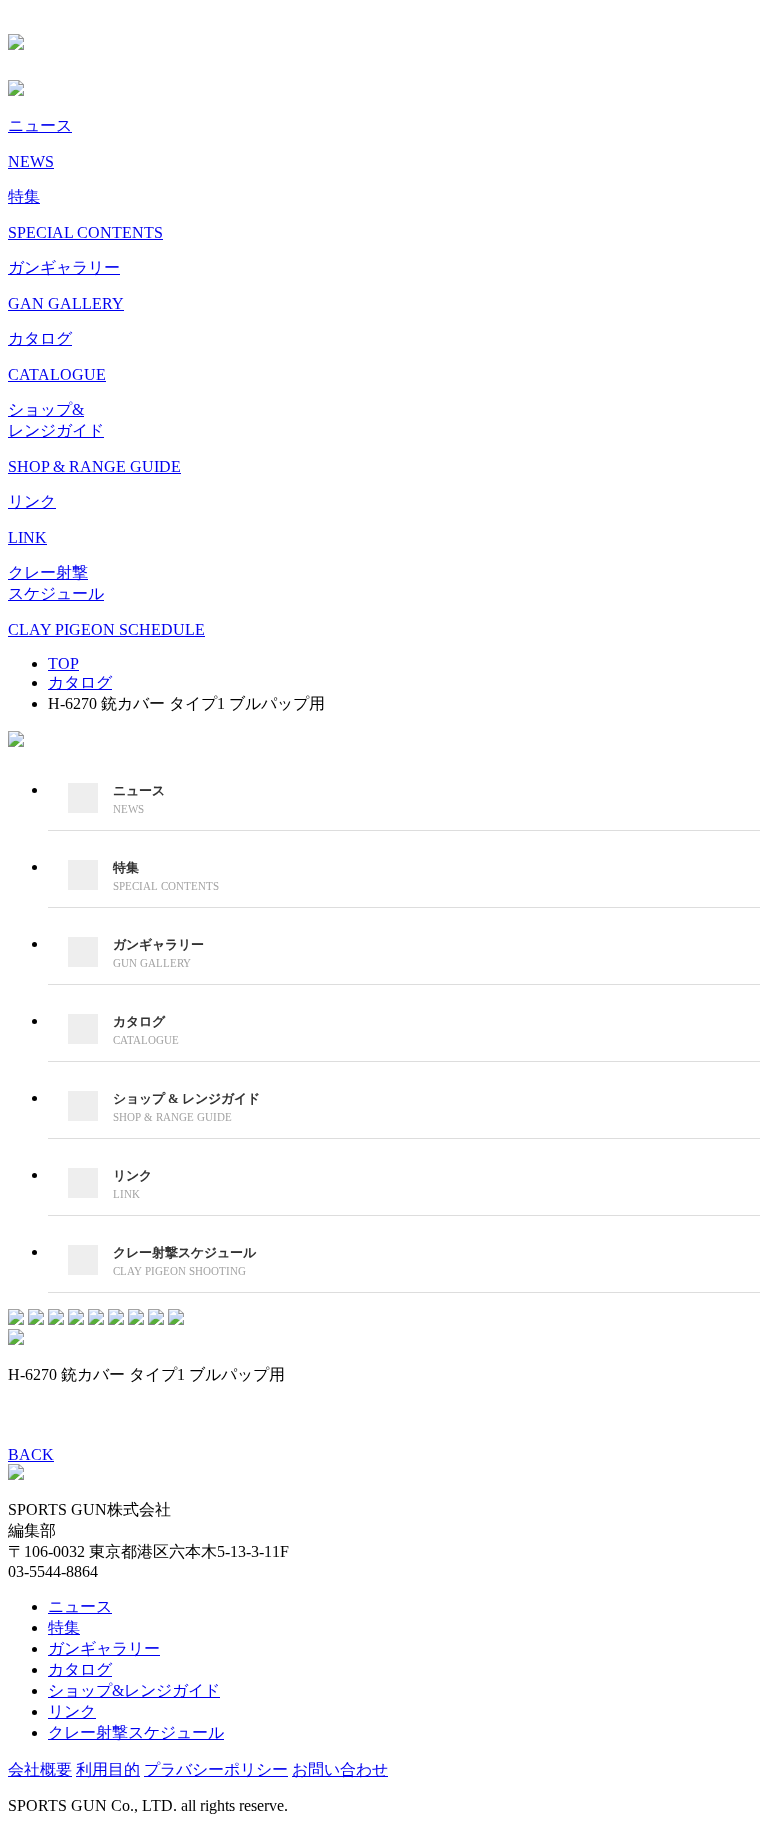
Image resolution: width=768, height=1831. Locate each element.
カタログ (80, 1669)
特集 (64, 1627)
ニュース (80, 1606)
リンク (72, 1711)
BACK (31, 1454)
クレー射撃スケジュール (136, 1732)
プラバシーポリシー (216, 1769)
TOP (63, 663)
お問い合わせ (340, 1769)
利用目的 (108, 1769)
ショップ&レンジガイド (134, 1690)
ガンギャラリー (104, 1648)
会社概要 (40, 1769)
